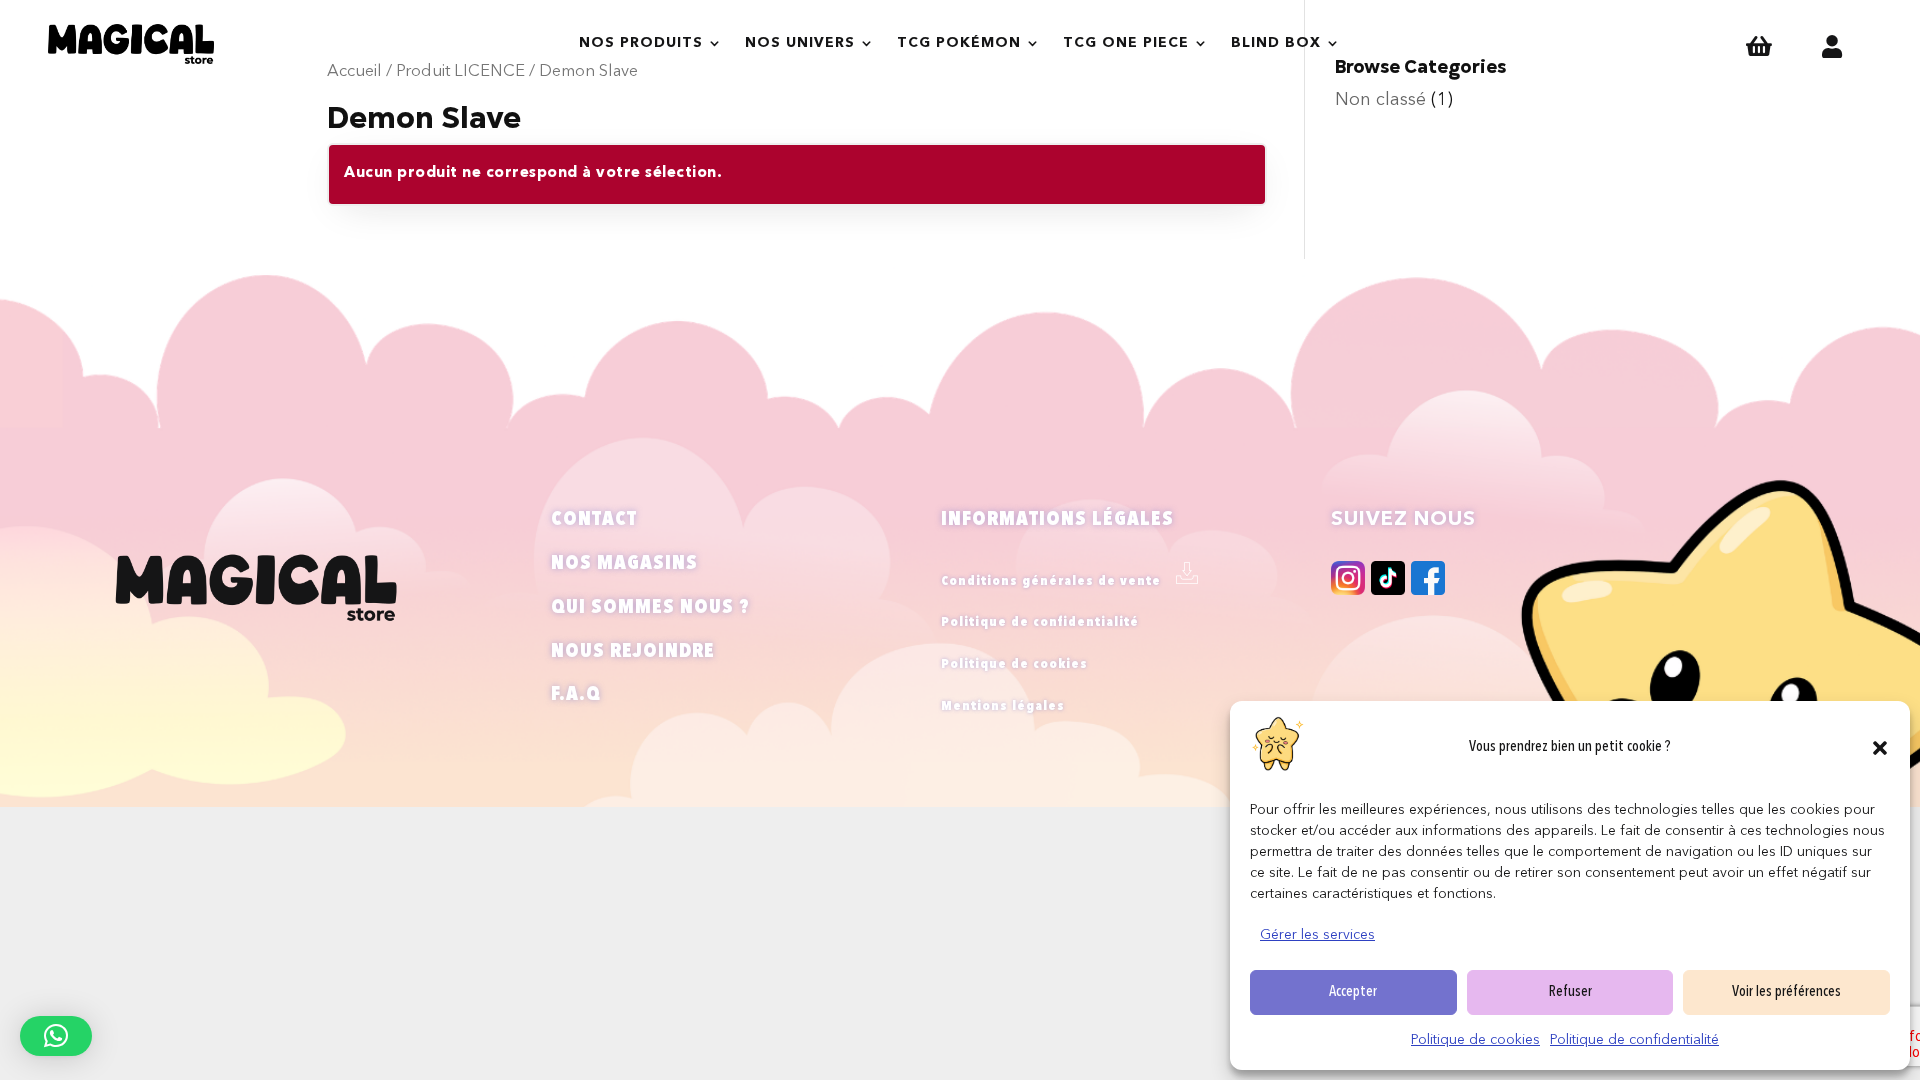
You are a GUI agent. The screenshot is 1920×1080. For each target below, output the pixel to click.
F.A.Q (576, 695)
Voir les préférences (1786, 992)
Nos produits (641, 43)
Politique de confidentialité (1634, 1040)
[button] (1880, 748)
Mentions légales (1003, 706)
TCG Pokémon (959, 43)
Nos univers (800, 43)
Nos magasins (624, 564)
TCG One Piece (1126, 43)
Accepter (1353, 992)
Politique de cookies (1475, 1040)
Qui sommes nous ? (650, 608)
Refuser (1570, 992)
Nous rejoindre (633, 652)
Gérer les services (1317, 935)
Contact (594, 520)
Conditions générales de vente (1051, 581)
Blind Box (1276, 43)
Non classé (1380, 100)
